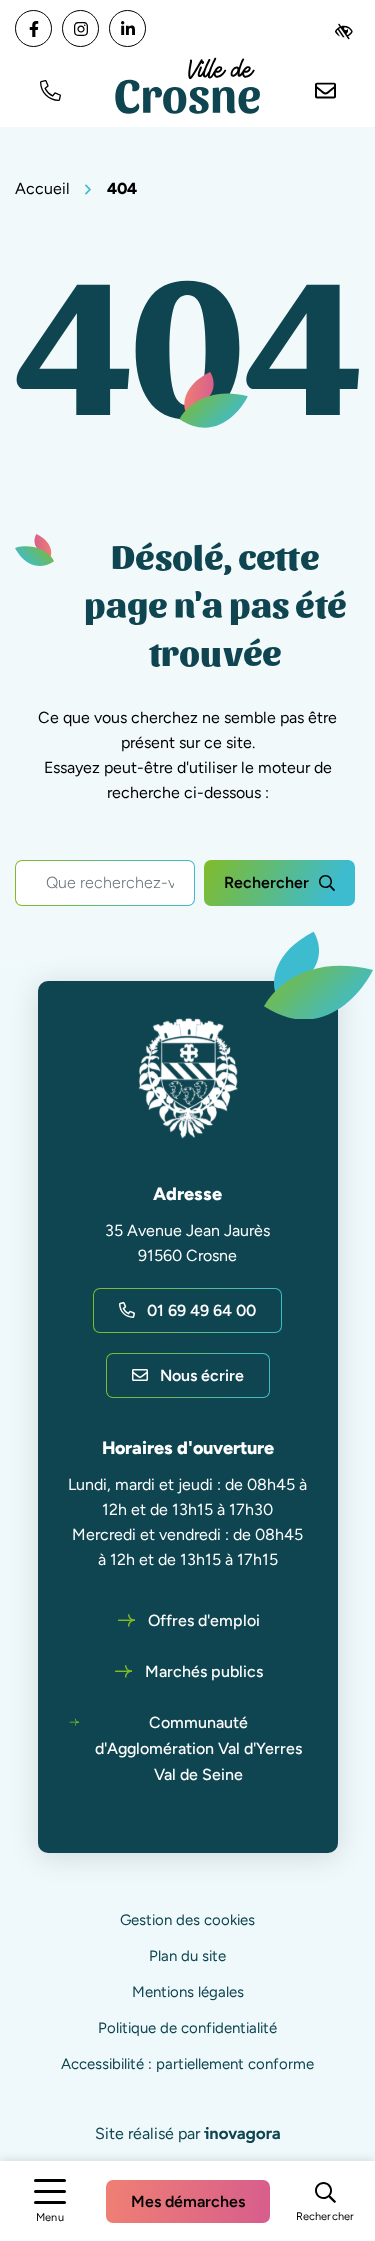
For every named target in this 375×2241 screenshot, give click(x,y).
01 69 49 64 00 (201, 1310)
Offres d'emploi (204, 1620)
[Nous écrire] (325, 88)
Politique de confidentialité (187, 2028)
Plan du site (187, 1956)
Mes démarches (188, 2201)
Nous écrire (202, 1375)
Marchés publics (204, 1671)
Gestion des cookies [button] (187, 1920)
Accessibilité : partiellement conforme (187, 2064)
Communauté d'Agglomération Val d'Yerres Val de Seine (198, 1748)
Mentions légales (188, 1992)
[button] (50, 88)
